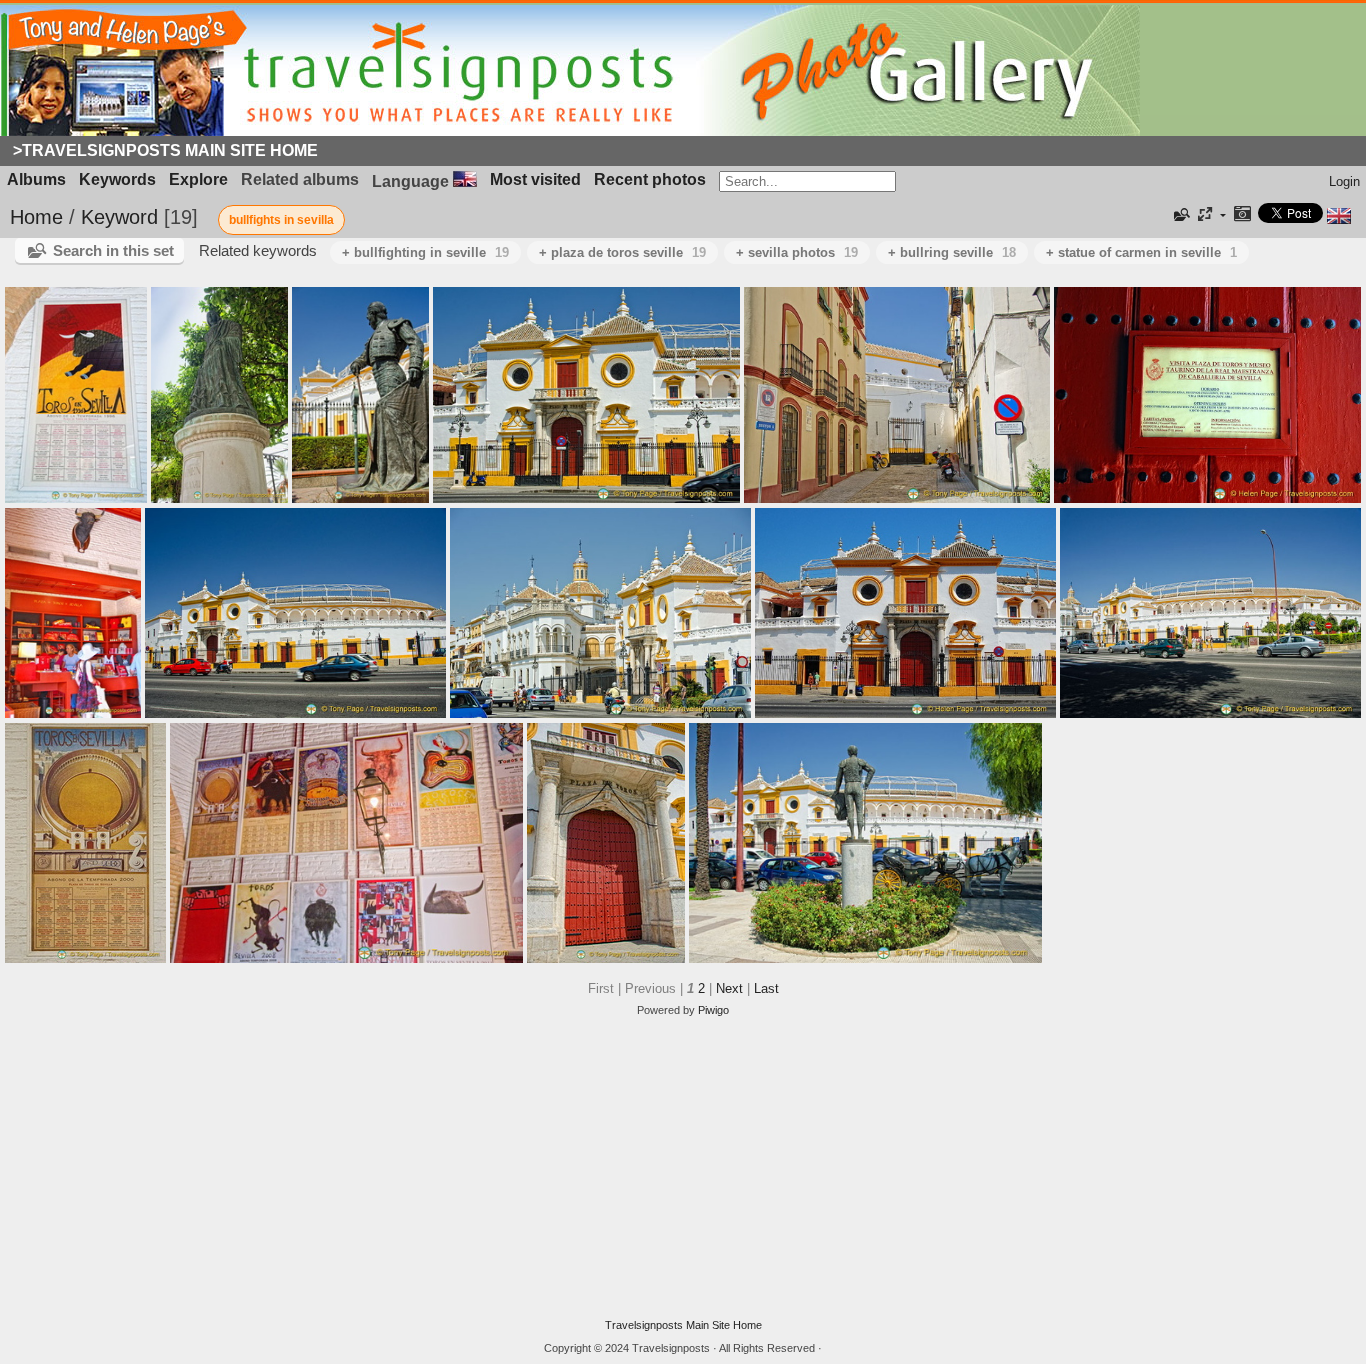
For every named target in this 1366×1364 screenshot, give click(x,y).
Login (1344, 181)
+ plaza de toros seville (622, 252)
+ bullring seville (952, 252)
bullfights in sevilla (281, 220)
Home (36, 217)
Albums (36, 179)
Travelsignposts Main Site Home (683, 1325)
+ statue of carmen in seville (1141, 252)
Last (766, 988)
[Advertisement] (683, 1168)
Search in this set (113, 250)
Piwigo (713, 1010)
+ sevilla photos (797, 252)
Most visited (535, 179)
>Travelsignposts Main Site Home (165, 150)
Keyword (119, 217)
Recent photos (650, 179)
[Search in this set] (1180, 215)
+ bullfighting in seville (425, 252)
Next (729, 988)
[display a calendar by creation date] (1242, 215)
